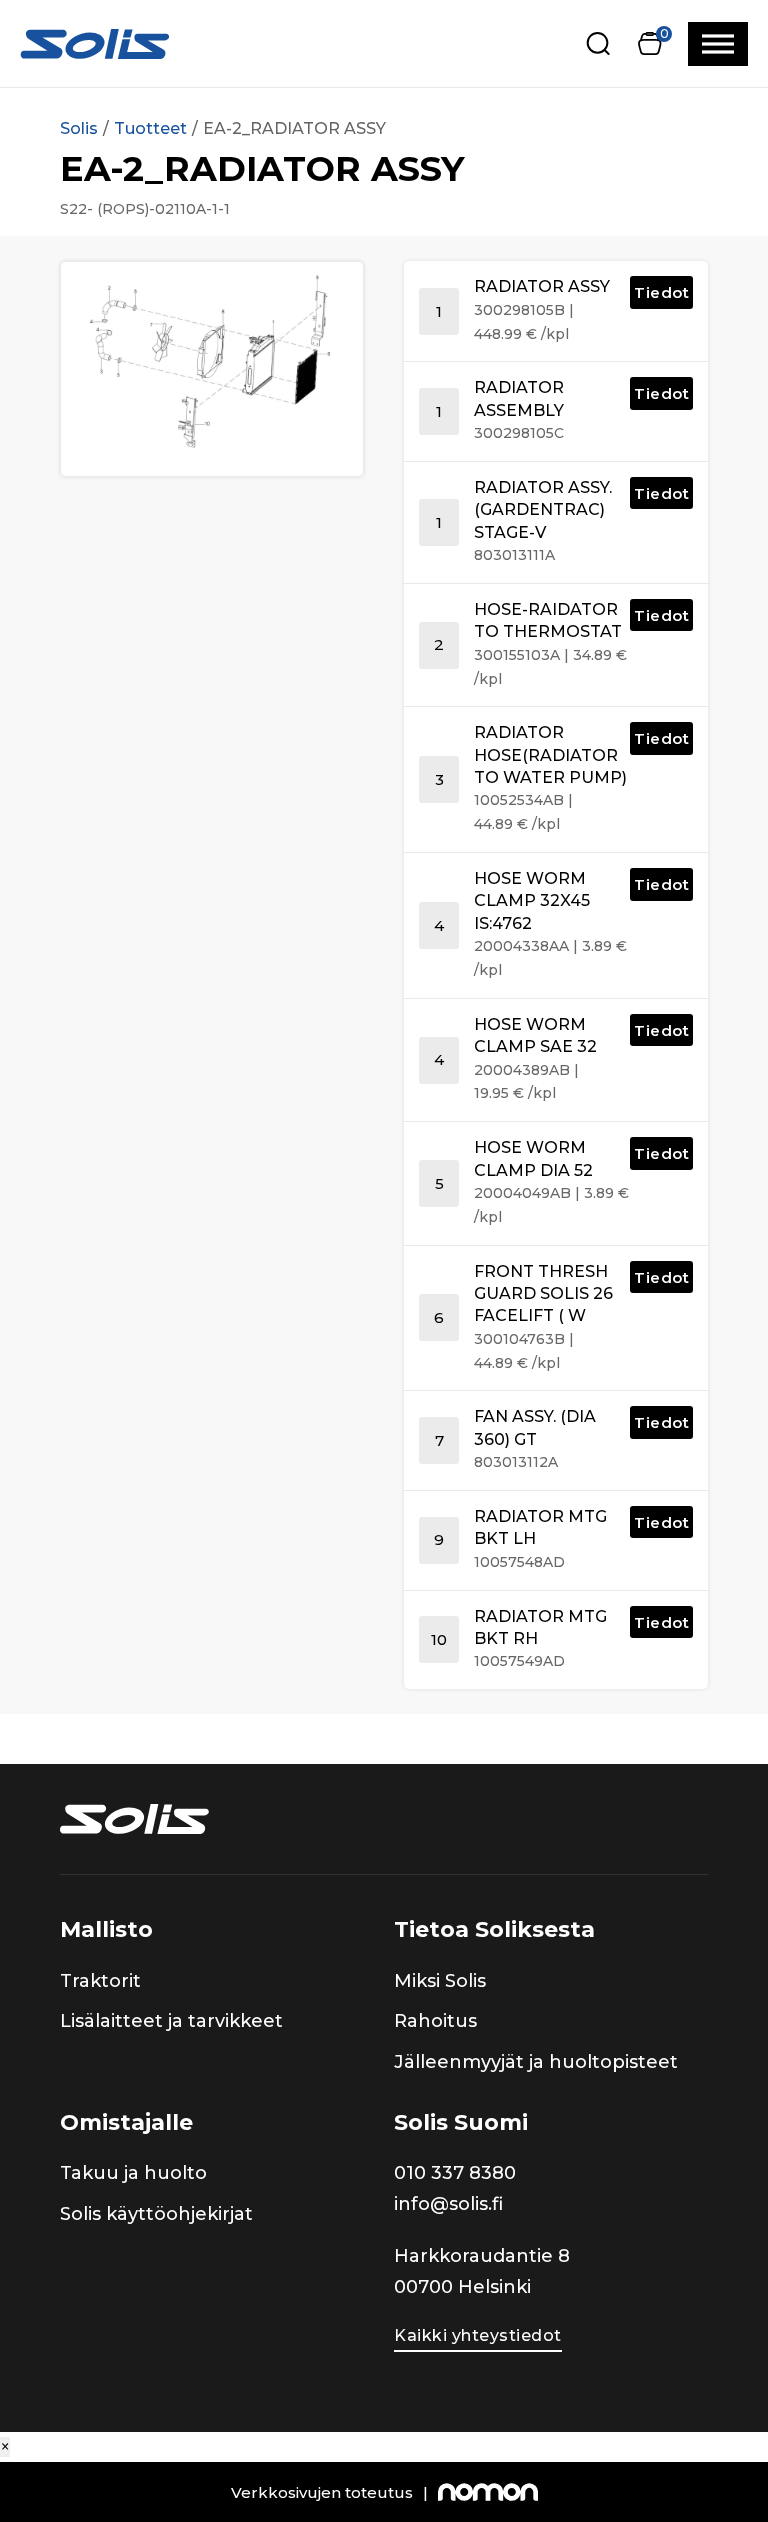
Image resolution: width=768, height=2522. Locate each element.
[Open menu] (718, 44)
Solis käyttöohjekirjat (156, 2214)
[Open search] (598, 43)
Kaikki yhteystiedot (478, 2335)
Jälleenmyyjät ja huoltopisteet (536, 2062)
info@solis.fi (448, 2204)
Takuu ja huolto (133, 2173)
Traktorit (100, 1981)
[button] (649, 43)
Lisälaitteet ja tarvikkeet (171, 2021)
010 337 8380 (455, 2173)
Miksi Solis (440, 1981)
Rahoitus (435, 2021)
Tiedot (661, 292)
